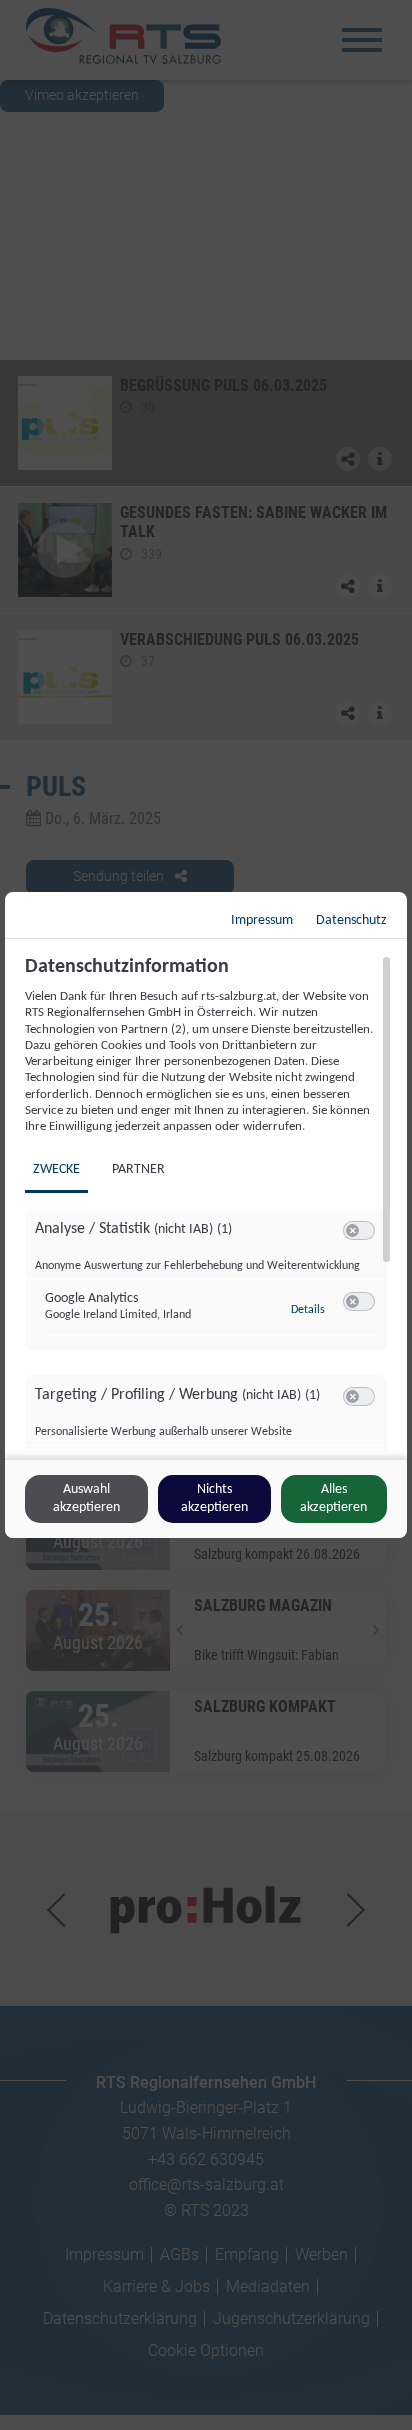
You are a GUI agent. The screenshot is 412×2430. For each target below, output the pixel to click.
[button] (352, 1230)
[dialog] (206, 1215)
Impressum (262, 920)
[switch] (359, 1231)
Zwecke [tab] (56, 1169)
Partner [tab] (138, 1169)
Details (308, 1310)
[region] (208, 1205)
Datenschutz (351, 920)
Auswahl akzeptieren (86, 1498)
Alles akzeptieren (333, 1498)
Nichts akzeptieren (214, 1498)
